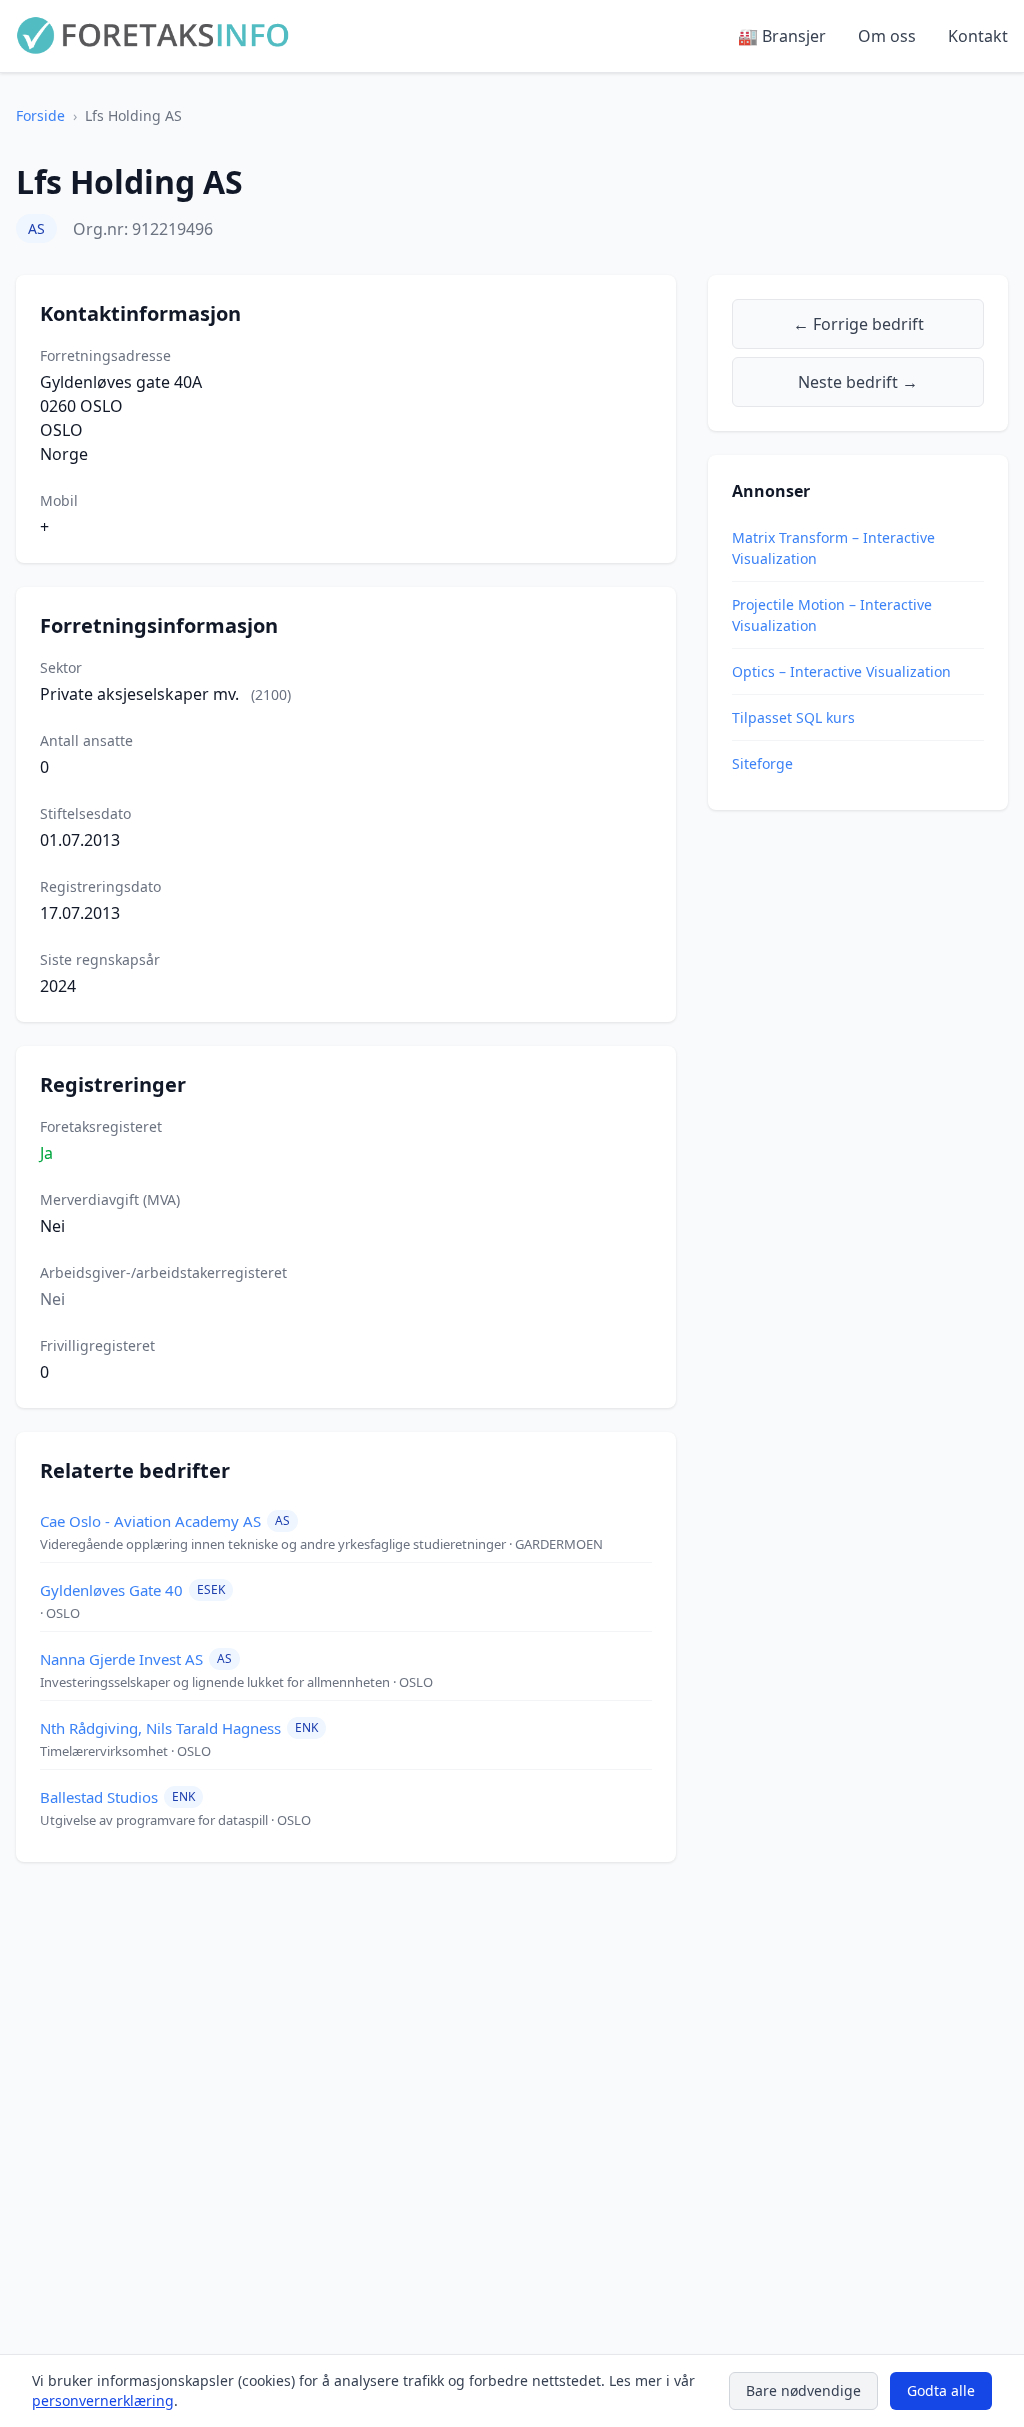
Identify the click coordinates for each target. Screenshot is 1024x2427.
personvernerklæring (103, 2400)
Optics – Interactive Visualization (841, 671)
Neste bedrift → (858, 382)
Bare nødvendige (803, 2390)
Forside (40, 115)
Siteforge (762, 763)
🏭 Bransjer (782, 36)
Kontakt (978, 36)
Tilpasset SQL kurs (793, 717)
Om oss (887, 36)
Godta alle (941, 2390)
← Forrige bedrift (858, 324)
